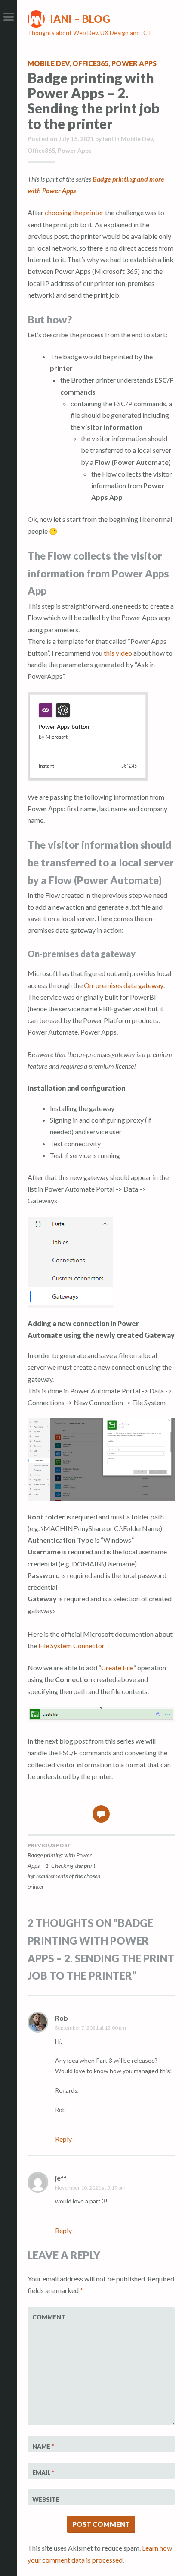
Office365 (90, 63)
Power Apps (134, 63)
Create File (117, 1668)
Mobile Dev (48, 63)
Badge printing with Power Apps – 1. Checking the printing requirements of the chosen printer (64, 1866)
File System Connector (71, 1646)
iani (108, 139)
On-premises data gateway (124, 985)
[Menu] (9, 17)
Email (43, 2473)
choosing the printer (74, 212)
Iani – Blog (80, 19)
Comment (49, 2317)
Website (46, 2499)
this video (118, 653)
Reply (63, 2139)
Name (43, 2446)
